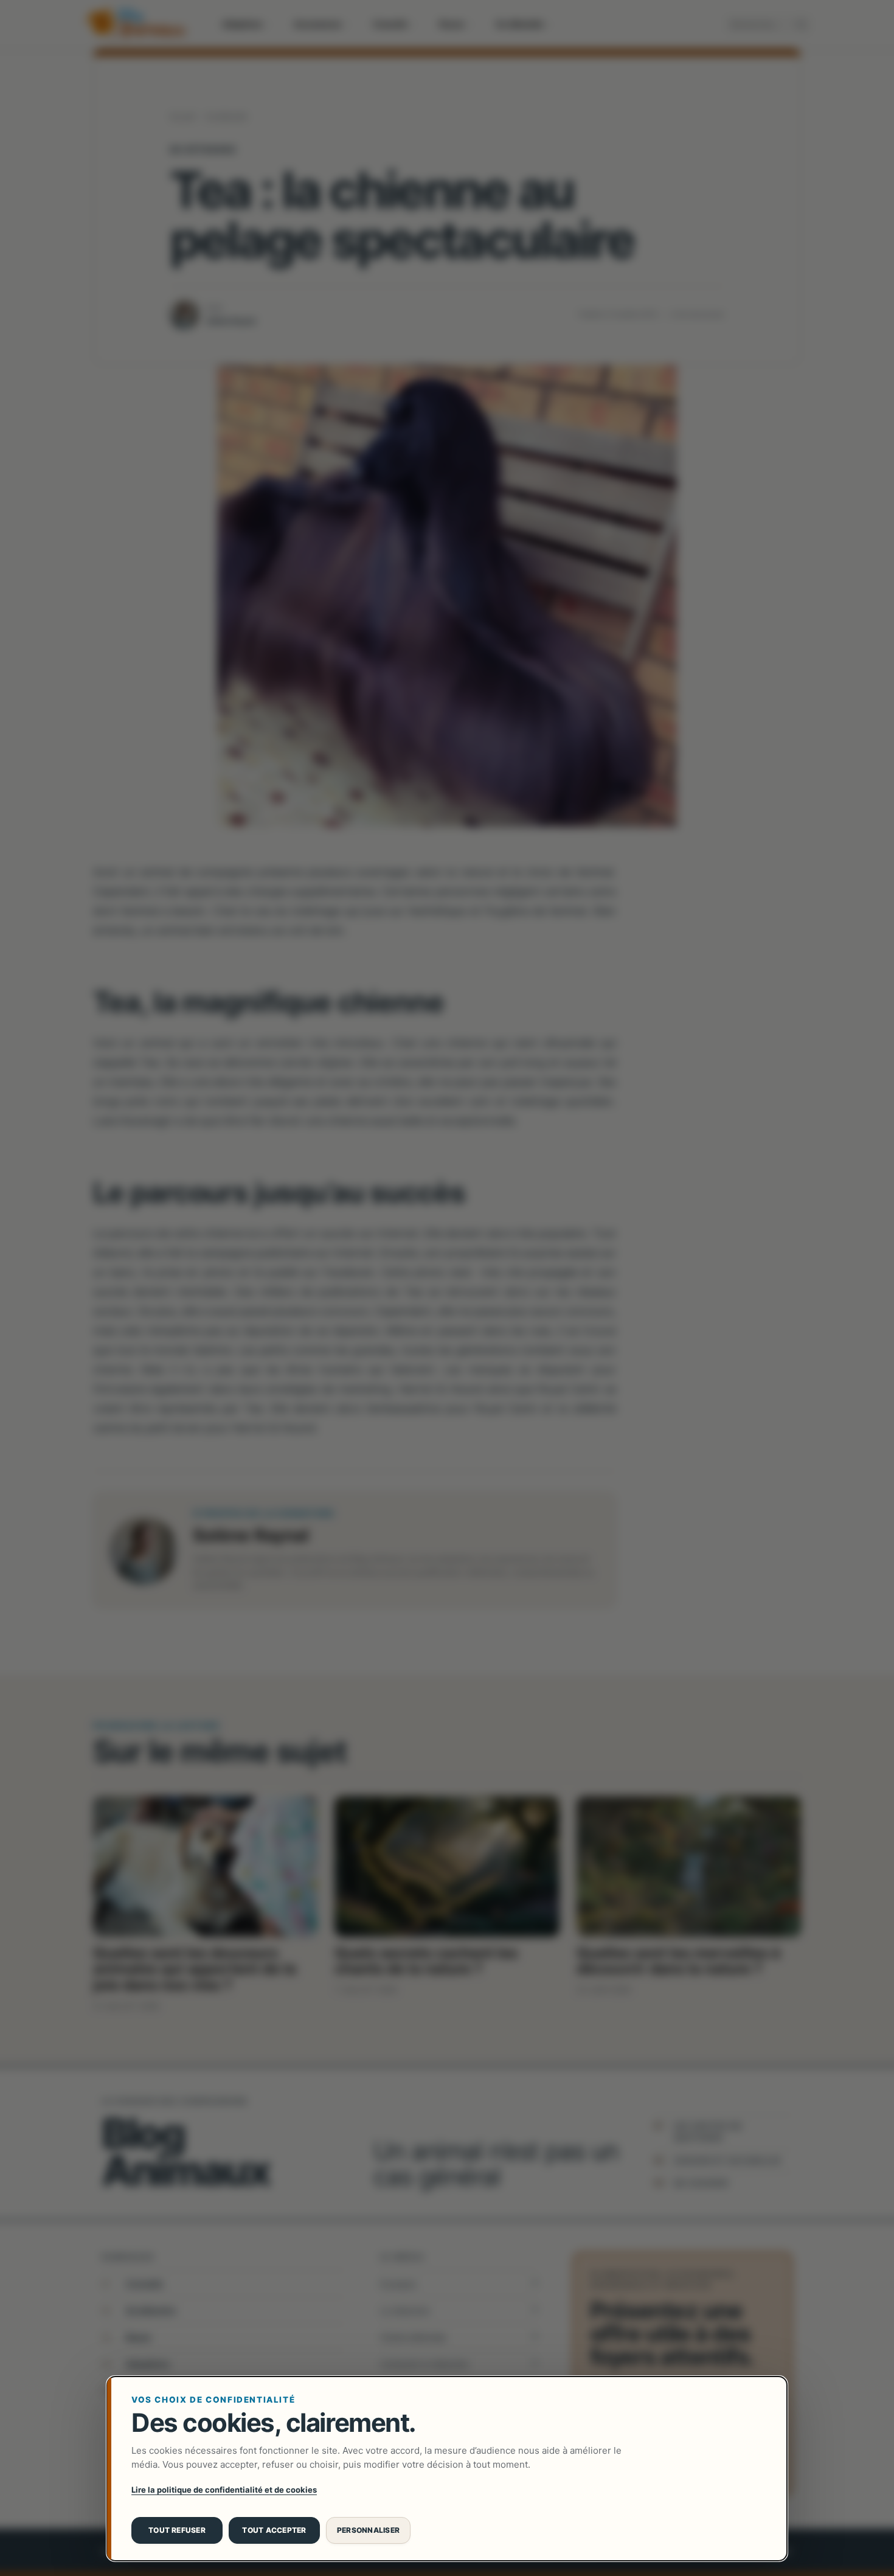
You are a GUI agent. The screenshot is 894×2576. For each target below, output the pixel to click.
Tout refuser (177, 2530)
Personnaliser (368, 2530)
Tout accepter (274, 2530)
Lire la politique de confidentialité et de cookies (224, 2490)
